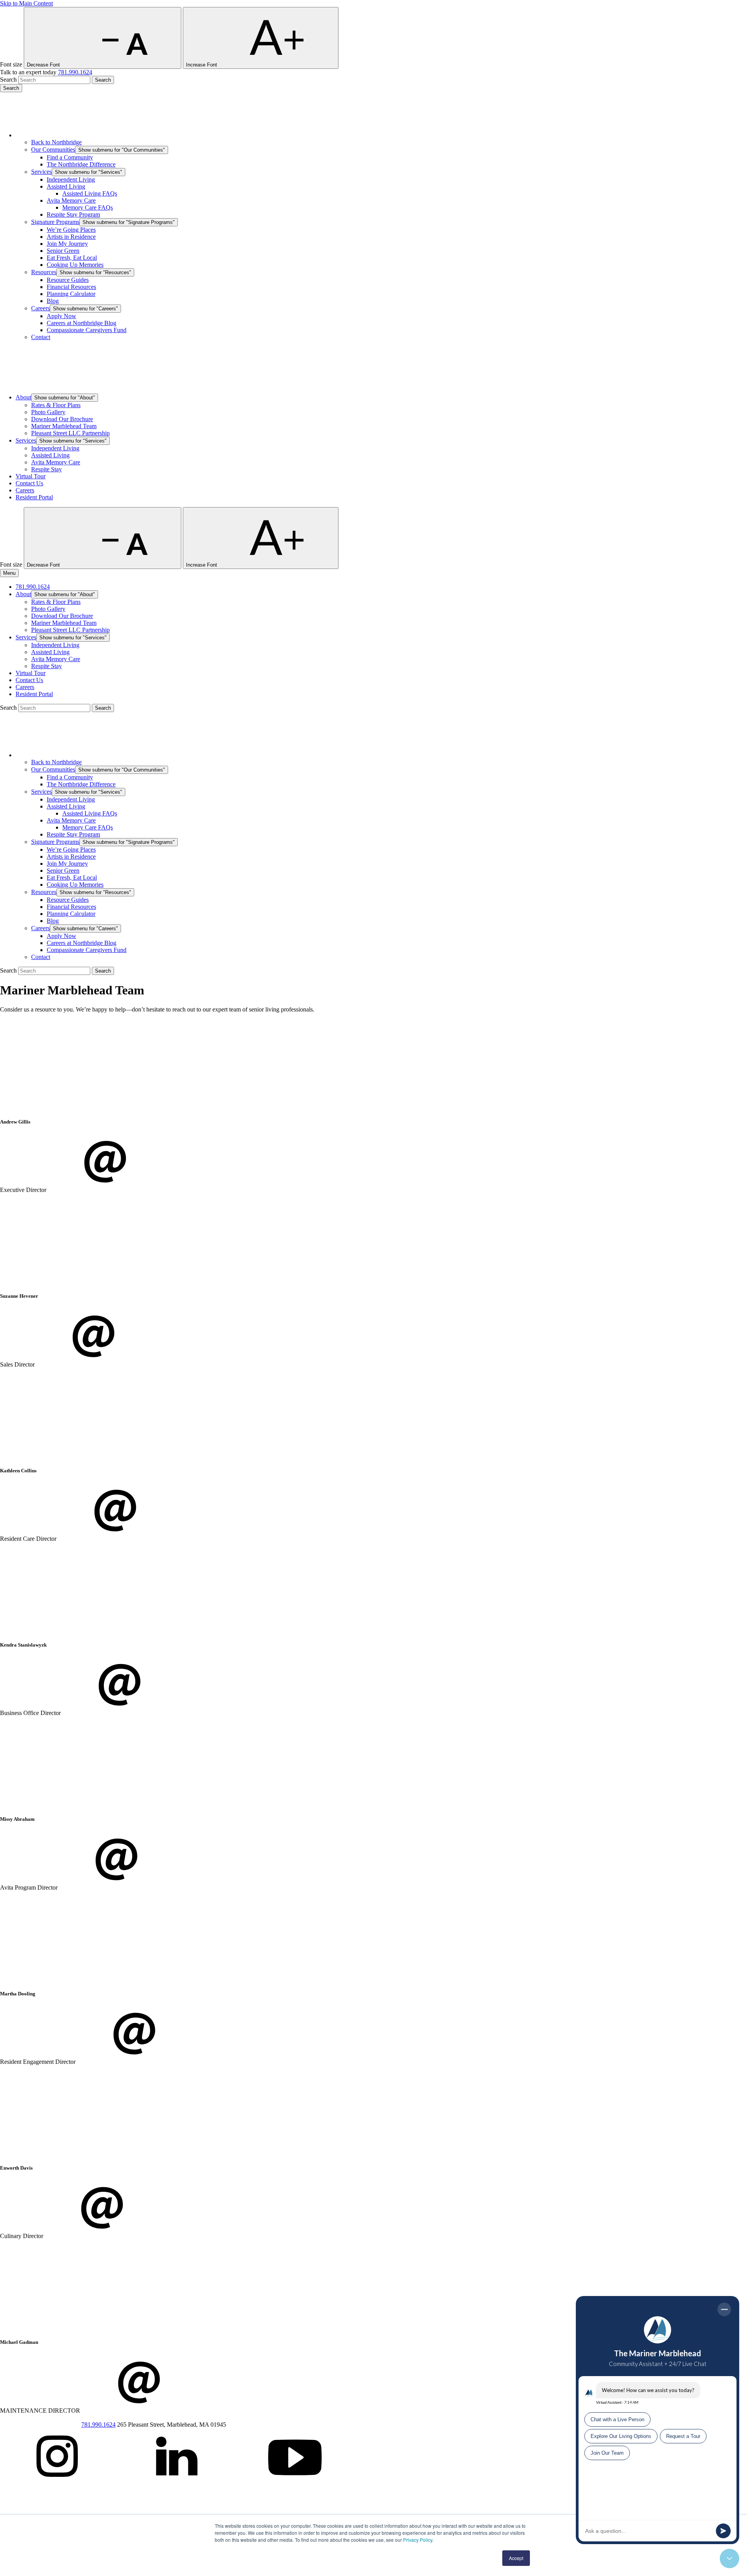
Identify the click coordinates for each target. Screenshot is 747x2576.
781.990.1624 (75, 72)
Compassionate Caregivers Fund (87, 330)
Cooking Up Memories (75, 265)
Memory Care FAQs (88, 207)
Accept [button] (516, 2558)
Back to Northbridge (56, 142)
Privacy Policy (418, 2540)
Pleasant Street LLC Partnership (70, 433)
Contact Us (29, 483)
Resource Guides (68, 280)
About (23, 397)
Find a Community (70, 157)
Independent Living (71, 179)
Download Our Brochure (62, 419)
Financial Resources (71, 287)
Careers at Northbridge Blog (82, 323)
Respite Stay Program (73, 214)
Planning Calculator (71, 294)
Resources (44, 272)
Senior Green (63, 251)
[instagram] (58, 2484)
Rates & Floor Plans (56, 405)
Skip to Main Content (26, 3)
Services (41, 172)
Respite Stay (46, 469)
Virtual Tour (31, 476)
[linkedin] (177, 2484)
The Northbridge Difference (81, 164)
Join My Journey (67, 244)
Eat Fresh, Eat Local (72, 258)
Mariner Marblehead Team (64, 426)
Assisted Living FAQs (90, 193)
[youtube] (295, 2484)
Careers (40, 308)
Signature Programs (55, 222)
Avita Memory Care (71, 200)
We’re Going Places (71, 230)
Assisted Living (66, 186)
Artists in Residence (71, 237)
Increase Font (202, 65)
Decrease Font (44, 65)
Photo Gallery (48, 412)
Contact (41, 337)
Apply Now (61, 316)
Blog (53, 301)
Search (8, 80)
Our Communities (53, 150)
